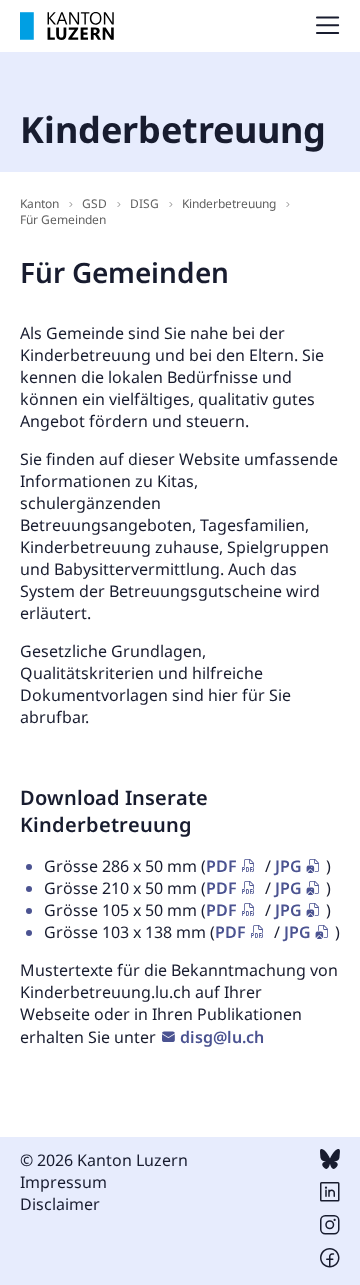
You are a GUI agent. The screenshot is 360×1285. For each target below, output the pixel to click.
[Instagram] (330, 1229)
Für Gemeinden (63, 219)
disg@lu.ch (222, 1037)
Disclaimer (60, 1204)
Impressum (63, 1182)
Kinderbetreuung (229, 203)
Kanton (39, 203)
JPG (288, 866)
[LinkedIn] (330, 1196)
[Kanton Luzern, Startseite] (67, 26)
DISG (144, 203)
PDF (221, 866)
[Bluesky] (330, 1163)
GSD (94, 203)
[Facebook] (330, 1262)
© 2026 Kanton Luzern (104, 1160)
